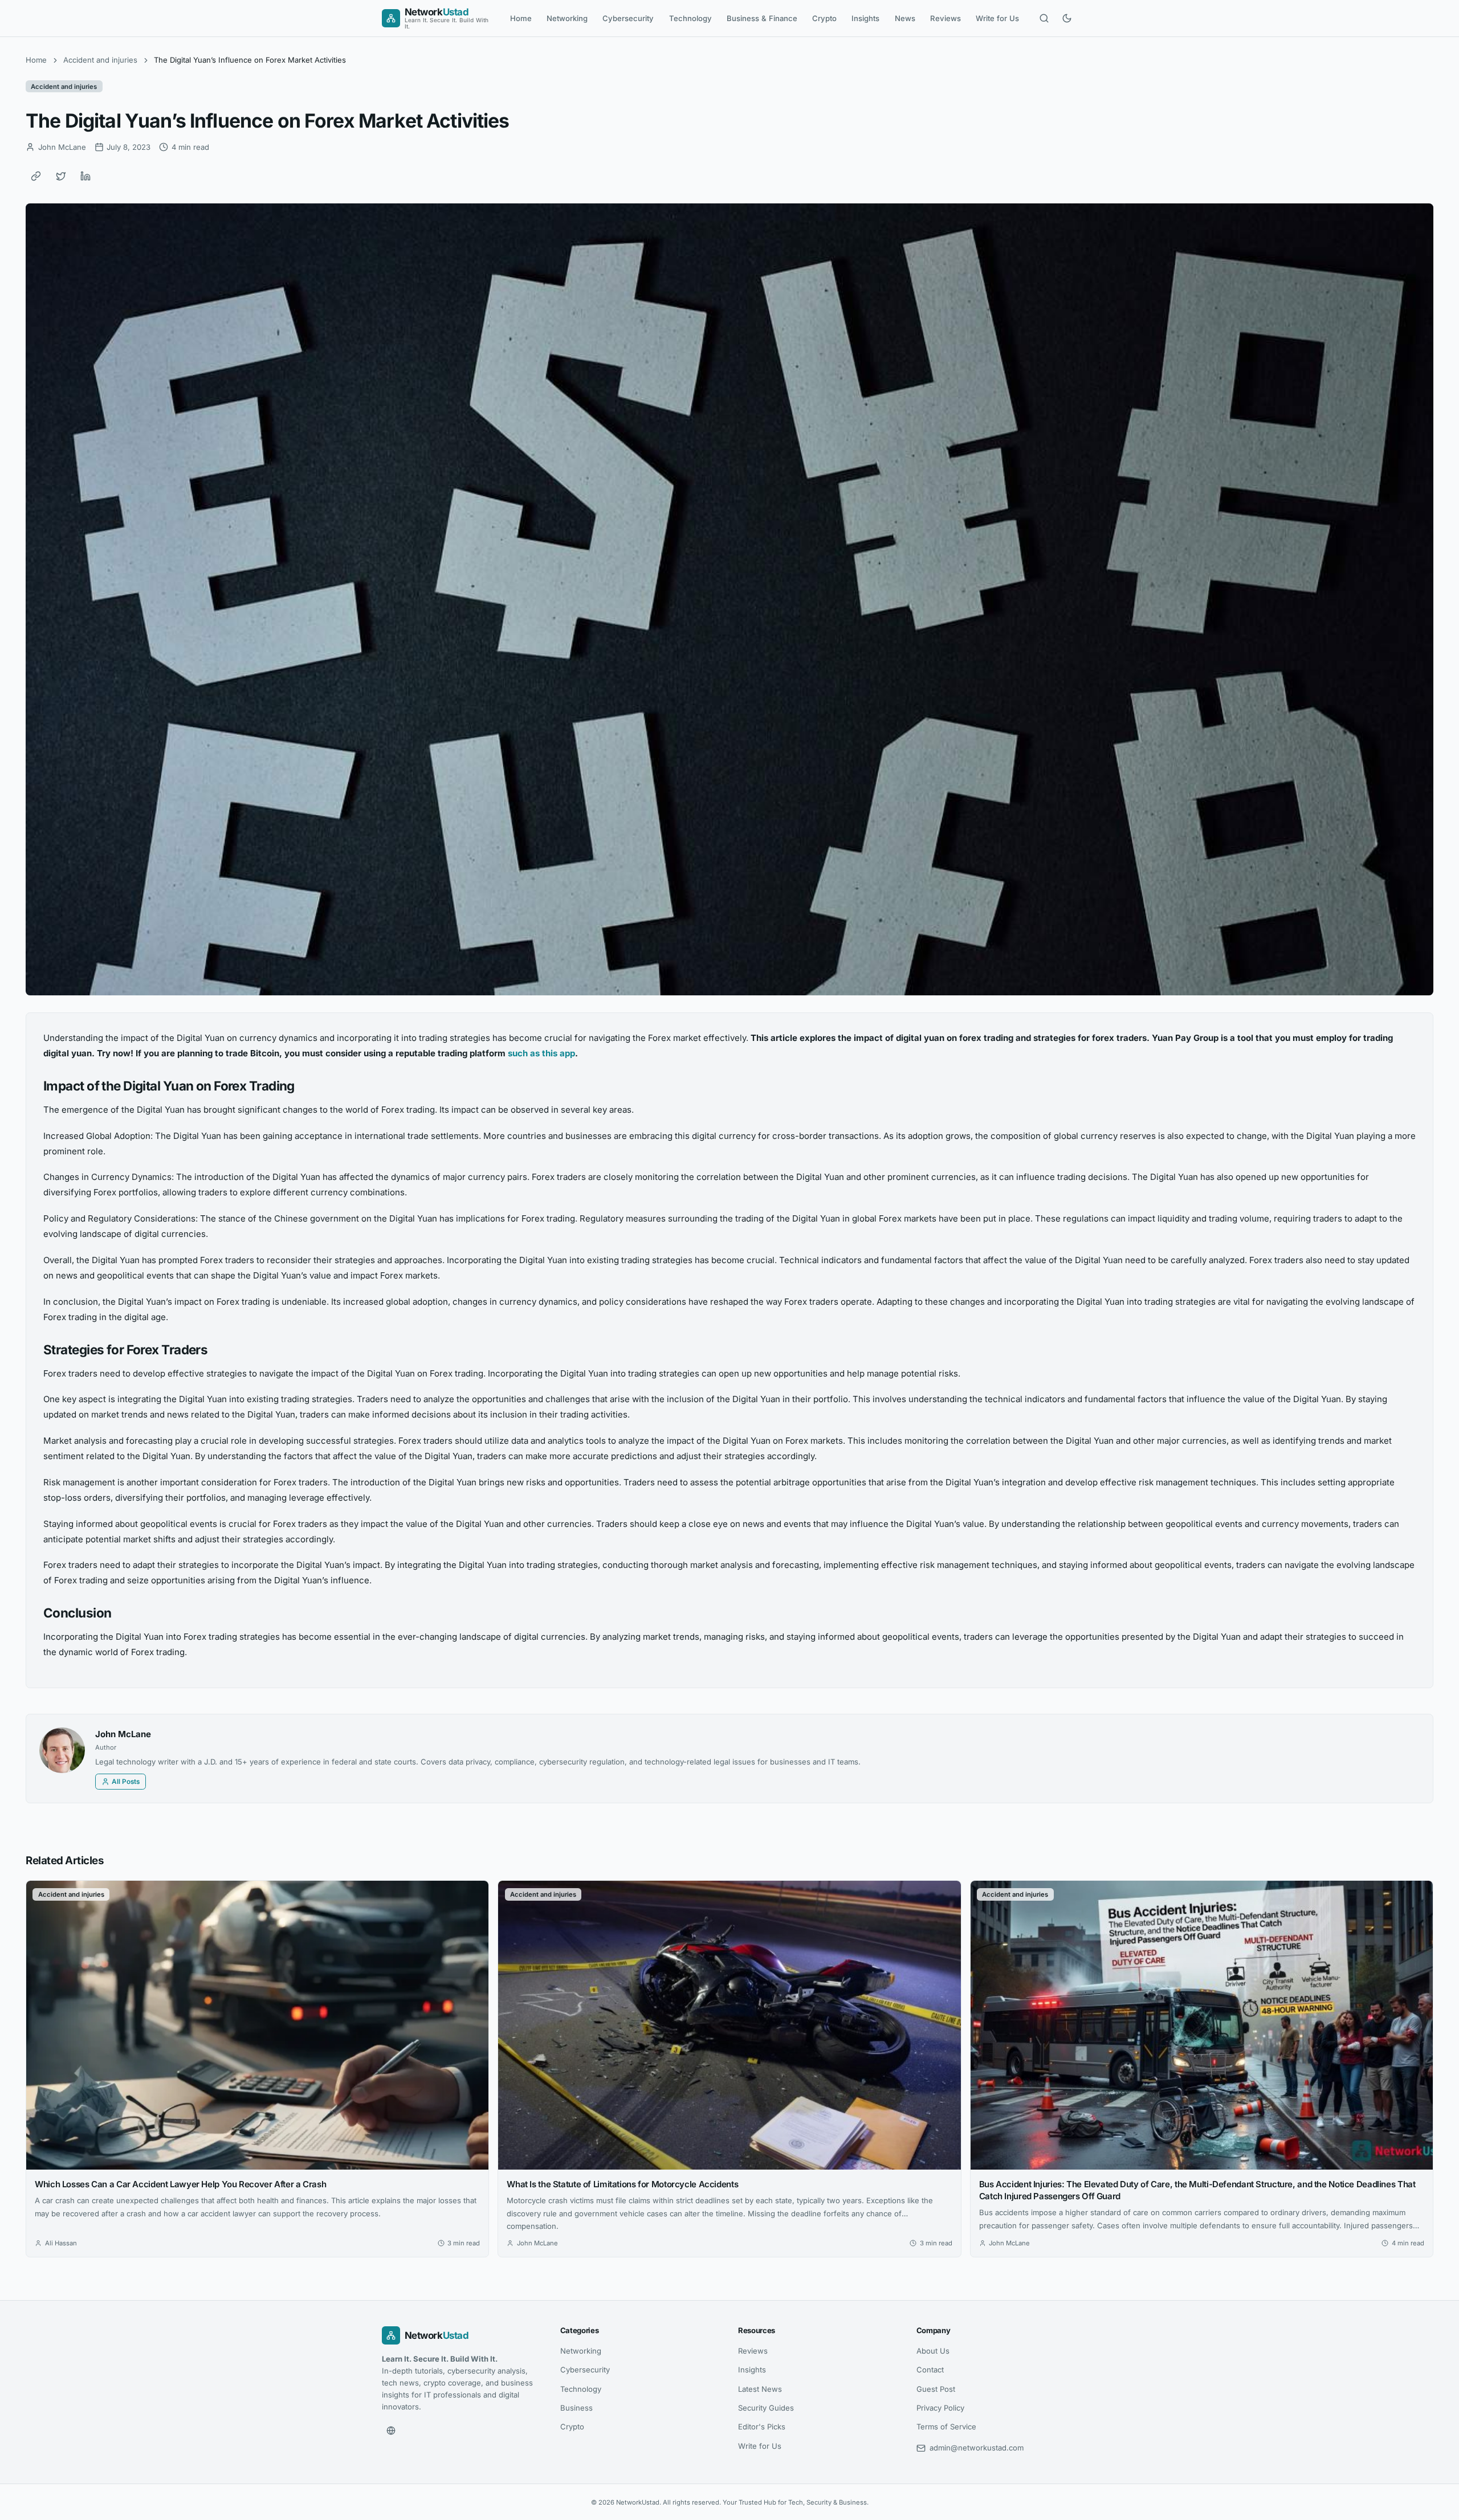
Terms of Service (946, 2427)
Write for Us (997, 18)
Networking (567, 18)
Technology (690, 18)
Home (521, 18)
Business (576, 2408)
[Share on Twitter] (61, 176)
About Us (933, 2351)
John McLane (123, 1734)
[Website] (391, 2431)
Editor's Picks (762, 2427)
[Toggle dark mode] (1067, 18)
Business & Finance (762, 18)
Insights (865, 18)
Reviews (946, 18)
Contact (930, 2370)
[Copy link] (36, 176)
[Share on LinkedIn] (85, 176)
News (905, 18)
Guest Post (936, 2389)
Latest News (760, 2389)
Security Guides (766, 2408)
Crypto (824, 18)
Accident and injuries (100, 60)
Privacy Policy (940, 2408)
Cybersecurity (628, 18)
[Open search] (1044, 18)
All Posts (126, 1782)
